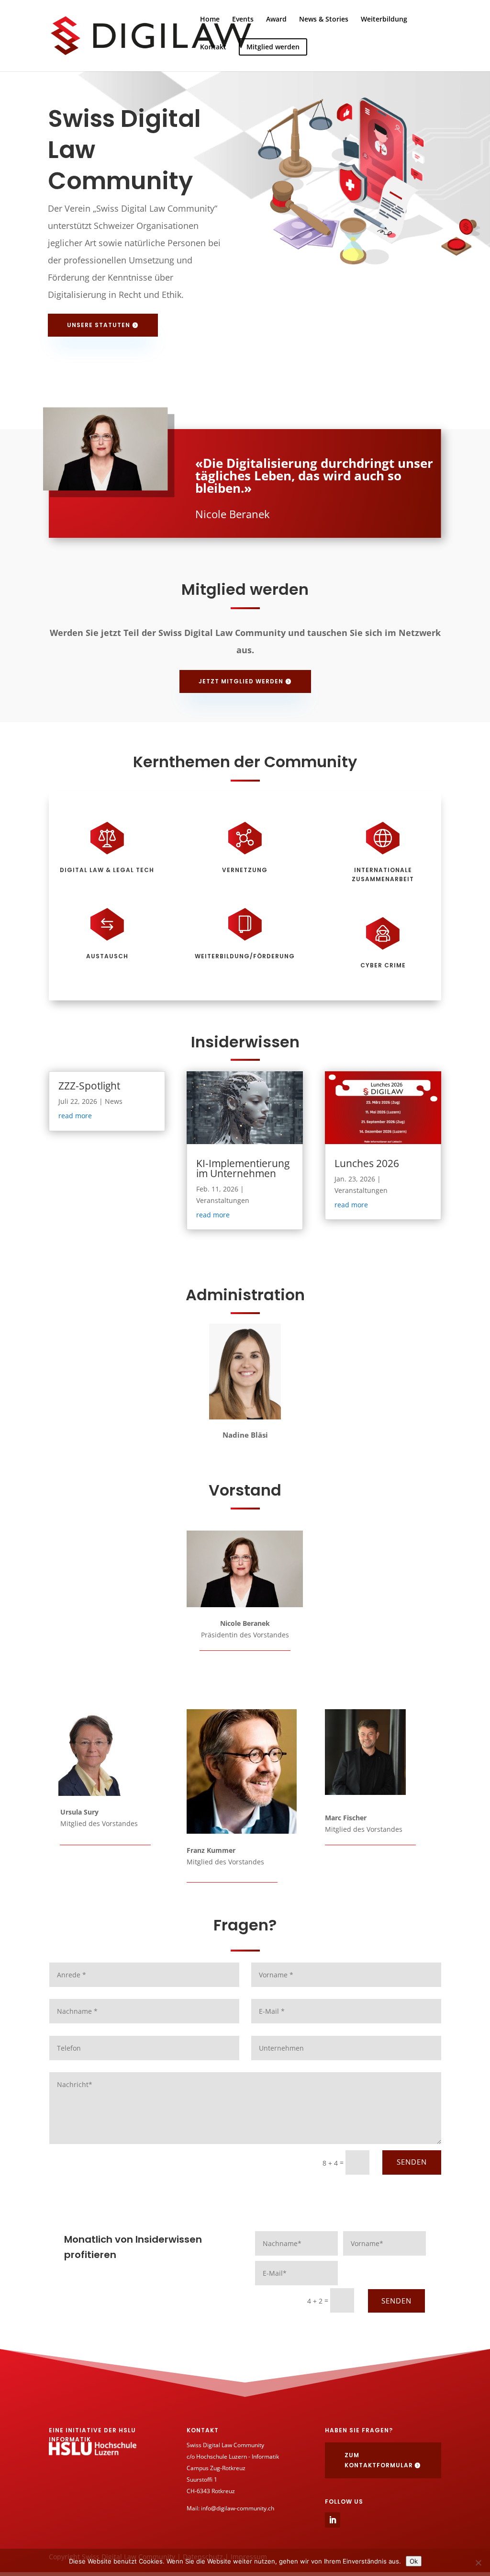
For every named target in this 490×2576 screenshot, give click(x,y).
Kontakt (213, 47)
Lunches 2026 (367, 1163)
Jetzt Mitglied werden (241, 681)
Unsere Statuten (99, 325)
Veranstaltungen (223, 1200)
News (114, 1101)
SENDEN (412, 2162)
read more (75, 1116)
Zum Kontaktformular (379, 2460)
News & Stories (324, 20)
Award (276, 20)
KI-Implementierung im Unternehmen (243, 1168)
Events (243, 20)
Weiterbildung (384, 20)
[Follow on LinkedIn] (333, 2520)
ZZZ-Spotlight (89, 1086)
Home (210, 20)
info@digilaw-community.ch (238, 2508)
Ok (414, 2561)
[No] (478, 2563)
